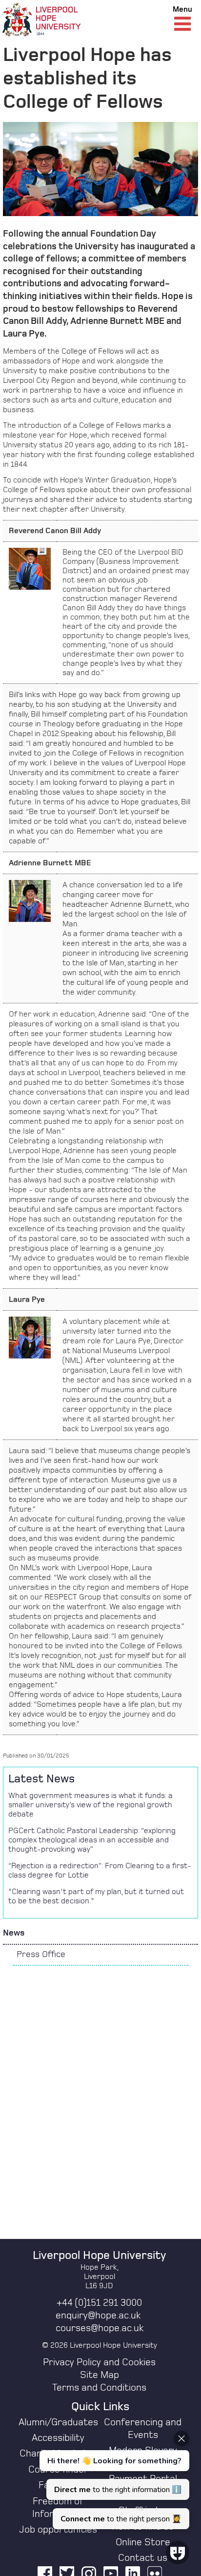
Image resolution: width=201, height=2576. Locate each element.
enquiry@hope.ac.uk (98, 2316)
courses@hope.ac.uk (100, 2328)
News (14, 1933)
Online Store (143, 2542)
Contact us (143, 2558)
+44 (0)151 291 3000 (99, 2303)
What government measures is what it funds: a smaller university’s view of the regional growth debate (90, 1805)
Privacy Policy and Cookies (99, 2362)
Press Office (41, 1955)
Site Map (100, 2375)
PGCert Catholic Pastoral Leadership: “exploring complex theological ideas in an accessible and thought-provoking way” (92, 1840)
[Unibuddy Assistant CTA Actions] (113, 2480)
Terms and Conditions (99, 2388)
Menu (182, 9)
